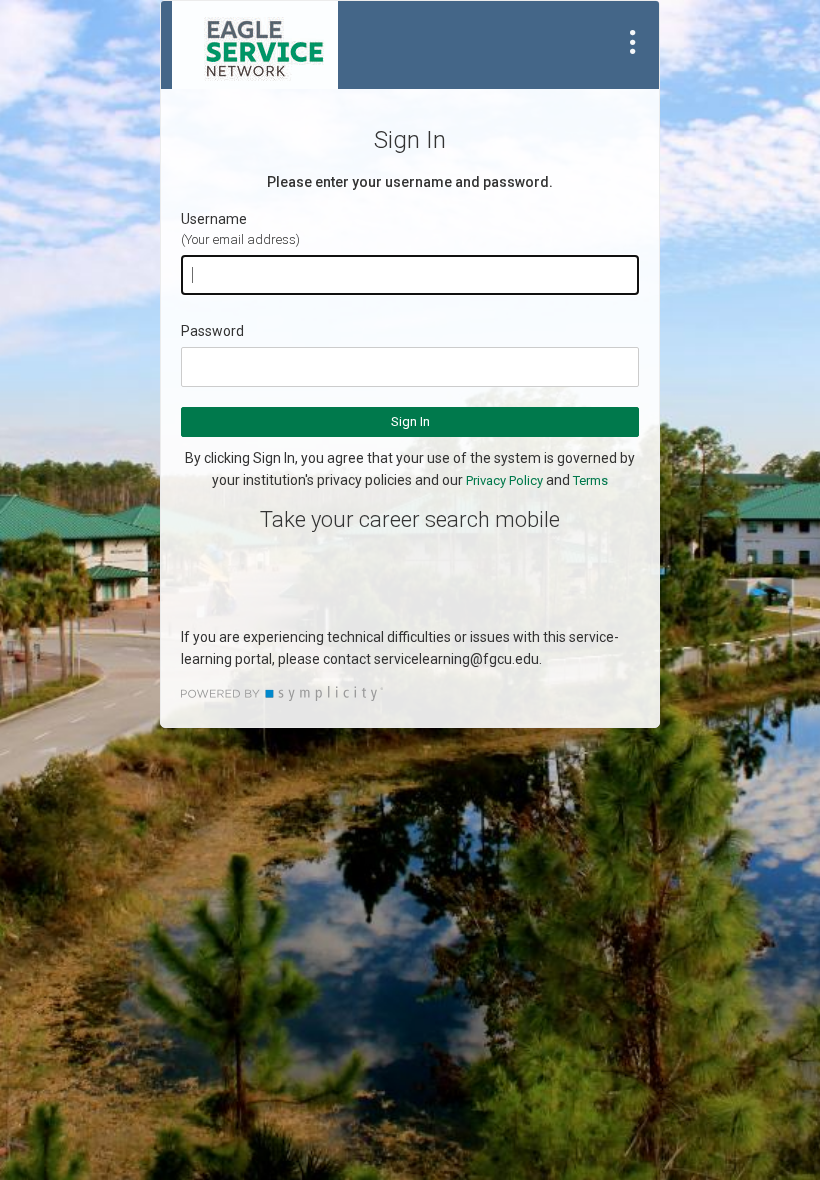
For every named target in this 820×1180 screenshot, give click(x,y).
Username (214, 219)
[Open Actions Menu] (633, 42)
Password (212, 331)
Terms (590, 480)
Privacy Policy (504, 480)
